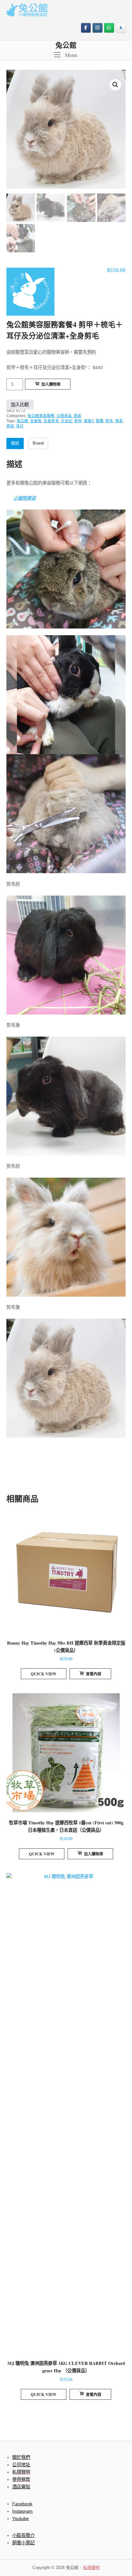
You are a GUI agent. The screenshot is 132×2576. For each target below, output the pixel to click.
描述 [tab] (15, 443)
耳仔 (20, 426)
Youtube (21, 2518)
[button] (115, 85)
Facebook (22, 2504)
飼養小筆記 (23, 2543)
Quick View (44, 1674)
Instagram (22, 2511)
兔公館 (66, 45)
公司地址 (21, 2465)
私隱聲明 (91, 2568)
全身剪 (36, 421)
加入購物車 (51, 384)
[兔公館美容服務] (30, 293)
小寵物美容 (25, 498)
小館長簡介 (23, 2535)
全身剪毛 (51, 421)
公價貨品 (64, 416)
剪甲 (78, 421)
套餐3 (89, 421)
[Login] (121, 28)
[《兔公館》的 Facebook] (86, 28)
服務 (100, 421)
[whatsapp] (109, 28)
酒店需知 (21, 2487)
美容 (78, 416)
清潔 (119, 421)
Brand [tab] (38, 443)
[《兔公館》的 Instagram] (98, 28)
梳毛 (109, 421)
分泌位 (67, 421)
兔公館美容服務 (41, 416)
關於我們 (21, 2457)
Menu (70, 55)
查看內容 (94, 1674)
